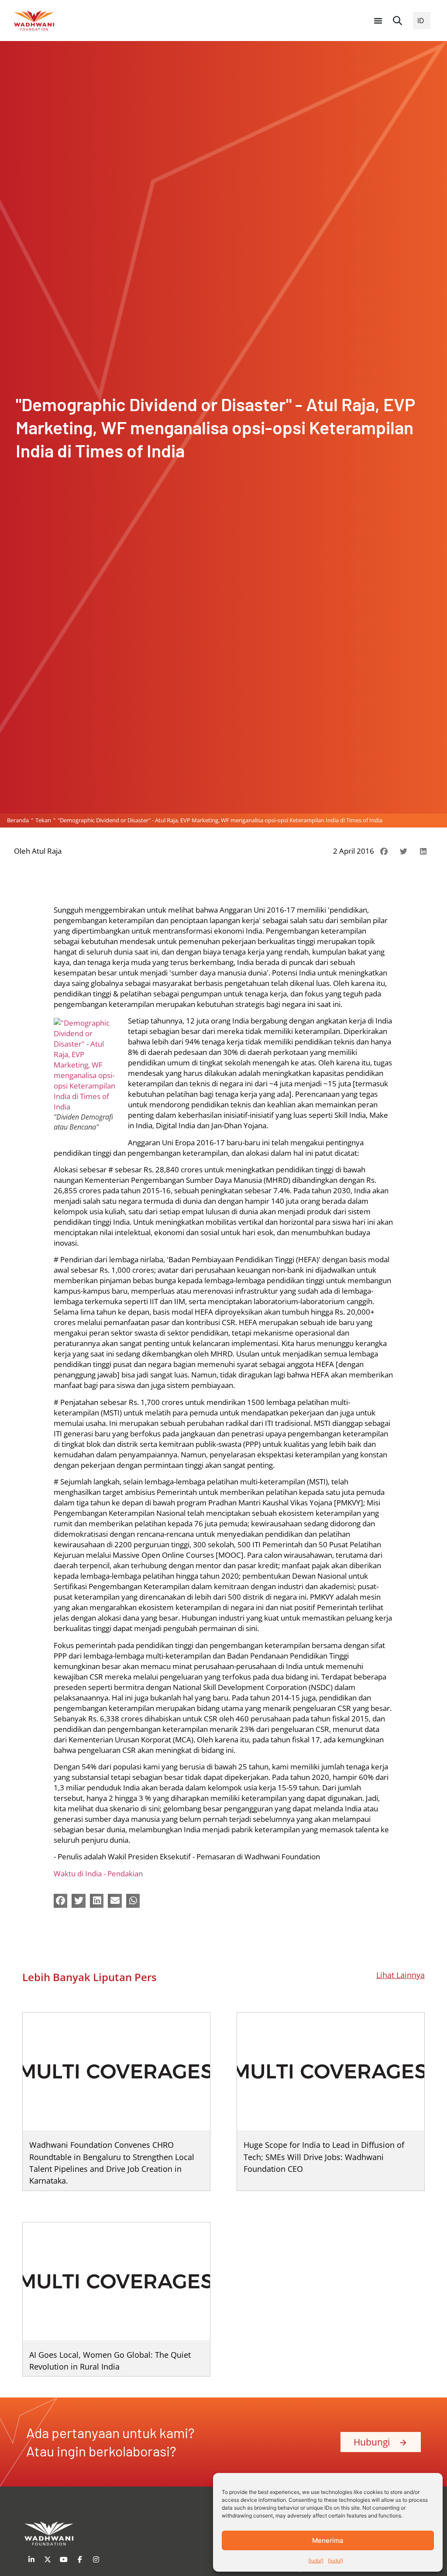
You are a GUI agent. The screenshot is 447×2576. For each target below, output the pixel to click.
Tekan (43, 820)
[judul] (316, 2561)
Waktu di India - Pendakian (98, 1874)
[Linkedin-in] (31, 2559)
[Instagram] (96, 2559)
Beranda (18, 820)
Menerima (328, 2540)
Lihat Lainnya (401, 1975)
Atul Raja (47, 851)
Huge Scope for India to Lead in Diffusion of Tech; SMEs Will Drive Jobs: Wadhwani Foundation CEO (324, 2157)
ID (421, 21)
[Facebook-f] (80, 2559)
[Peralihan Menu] (378, 21)
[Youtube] (64, 2559)
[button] (398, 21)
